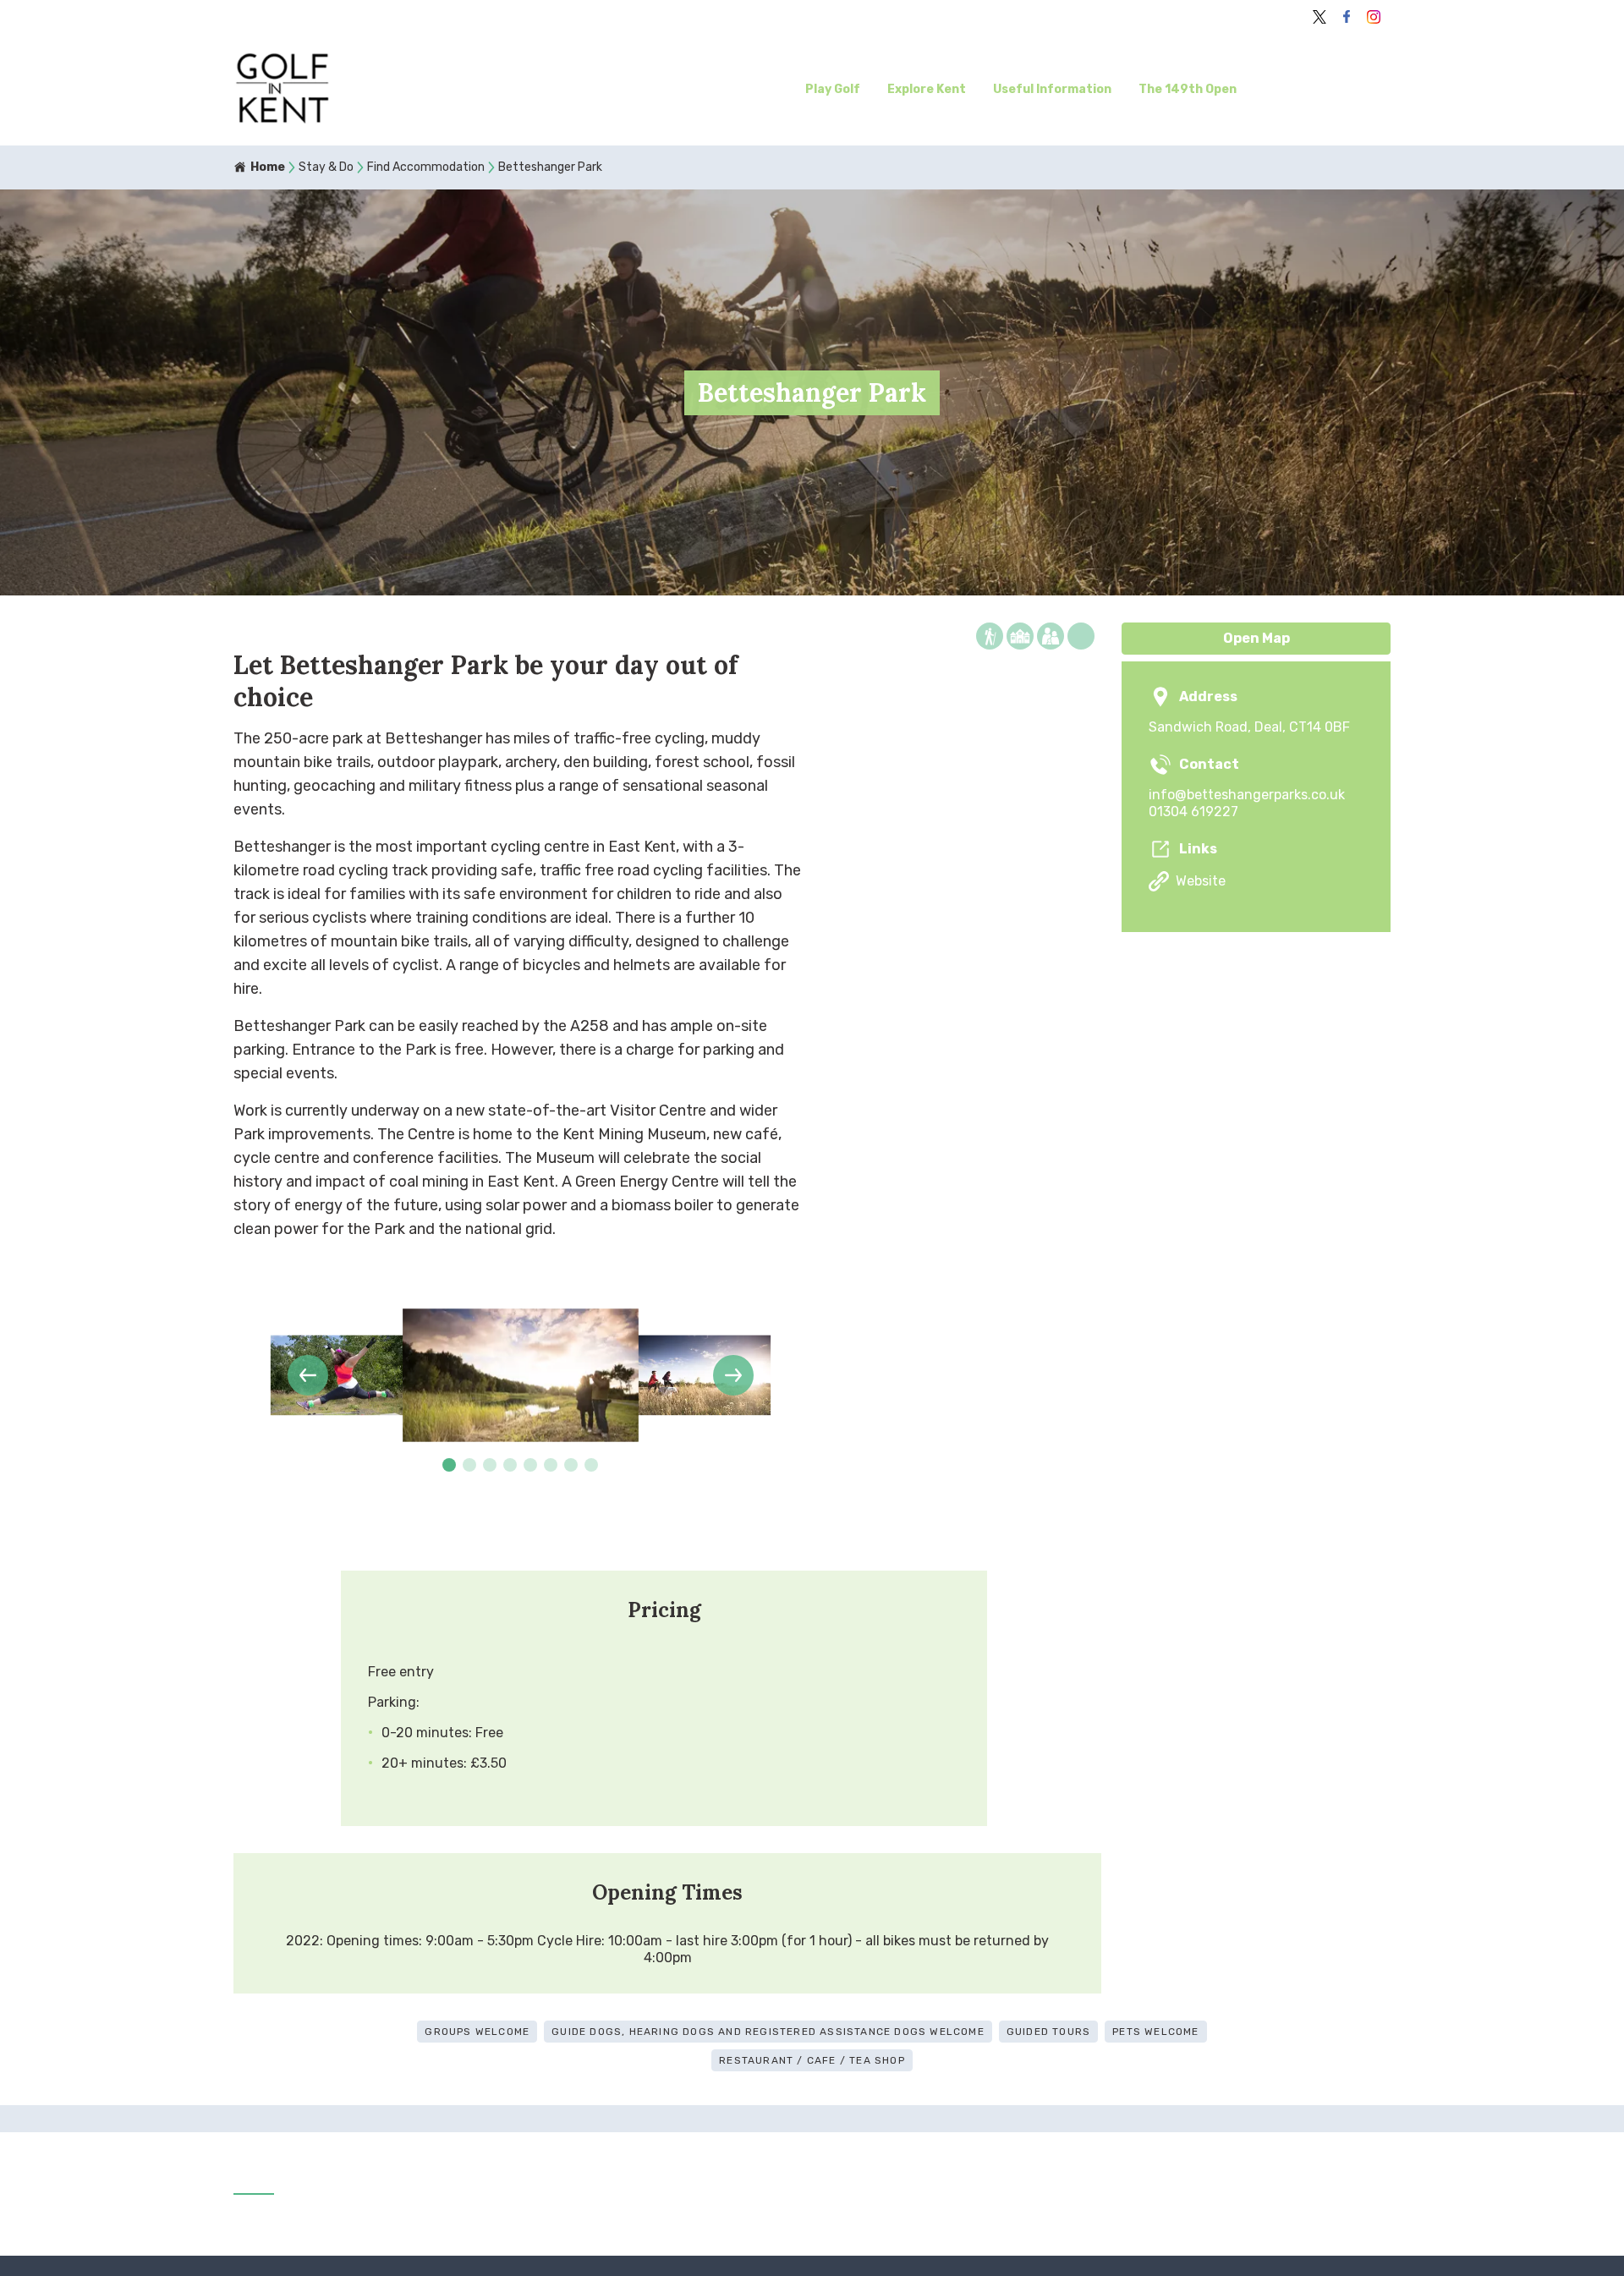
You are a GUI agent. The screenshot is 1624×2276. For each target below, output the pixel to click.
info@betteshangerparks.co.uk (1247, 795)
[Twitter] (1319, 17)
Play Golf (833, 89)
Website (1201, 881)
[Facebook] (1347, 17)
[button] (308, 1375)
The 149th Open (1188, 89)
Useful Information (1052, 89)
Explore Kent (927, 89)
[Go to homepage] (373, 90)
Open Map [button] (1256, 638)
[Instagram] (1374, 17)
